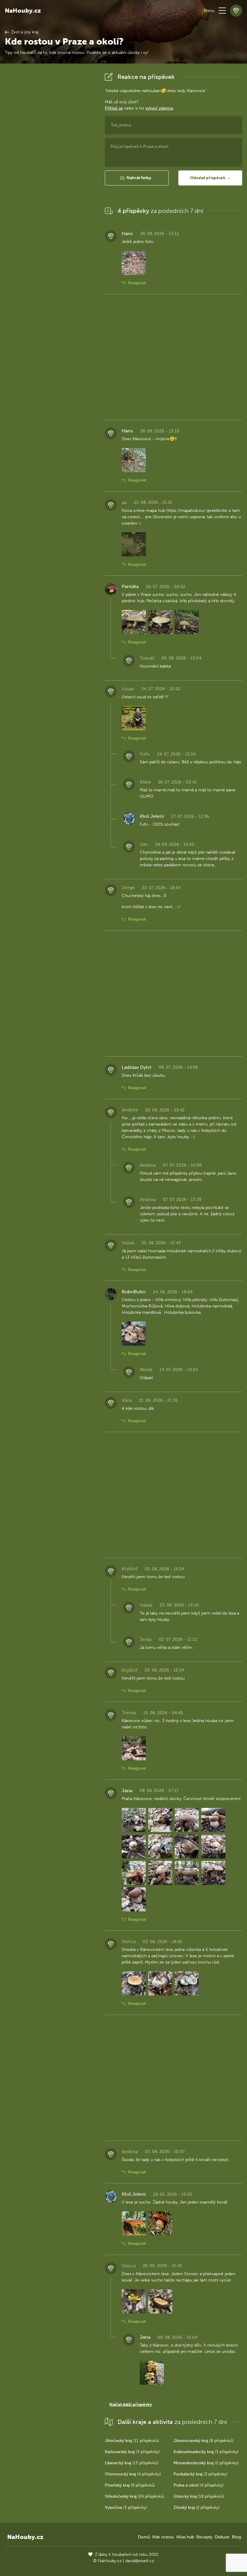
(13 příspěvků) (132, 2463)
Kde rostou (163, 2537)
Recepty (204, 2537)
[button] (222, 11)
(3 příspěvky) (132, 2452)
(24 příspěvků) (134, 2496)
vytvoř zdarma (159, 108)
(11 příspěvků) (132, 2441)
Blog (236, 2537)
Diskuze (222, 2537)
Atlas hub (185, 2537)
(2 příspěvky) (206, 2463)
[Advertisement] (50, 161)
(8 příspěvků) (203, 2441)
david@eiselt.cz (140, 2561)
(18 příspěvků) (199, 2496)
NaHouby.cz (23, 11)
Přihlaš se (114, 108)
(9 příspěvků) (130, 2485)
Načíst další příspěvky (131, 2405)
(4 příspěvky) (133, 2474)
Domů (144, 2537)
